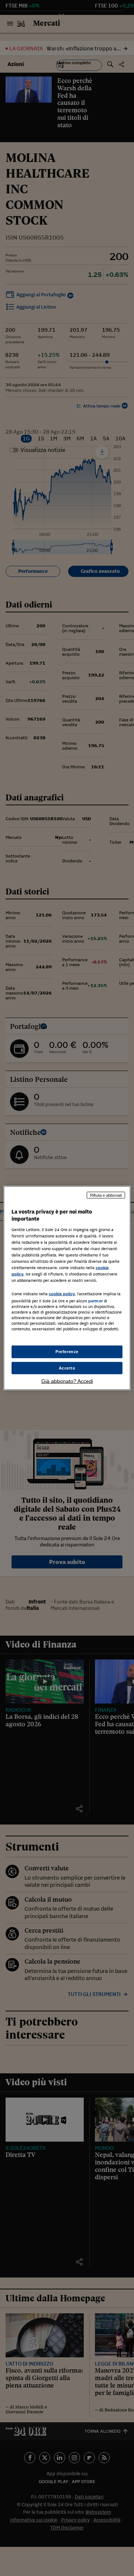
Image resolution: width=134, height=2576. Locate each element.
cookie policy (62, 1294)
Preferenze (67, 1351)
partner (95, 1301)
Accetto (67, 1368)
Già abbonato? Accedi (67, 1381)
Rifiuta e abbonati (106, 1195)
